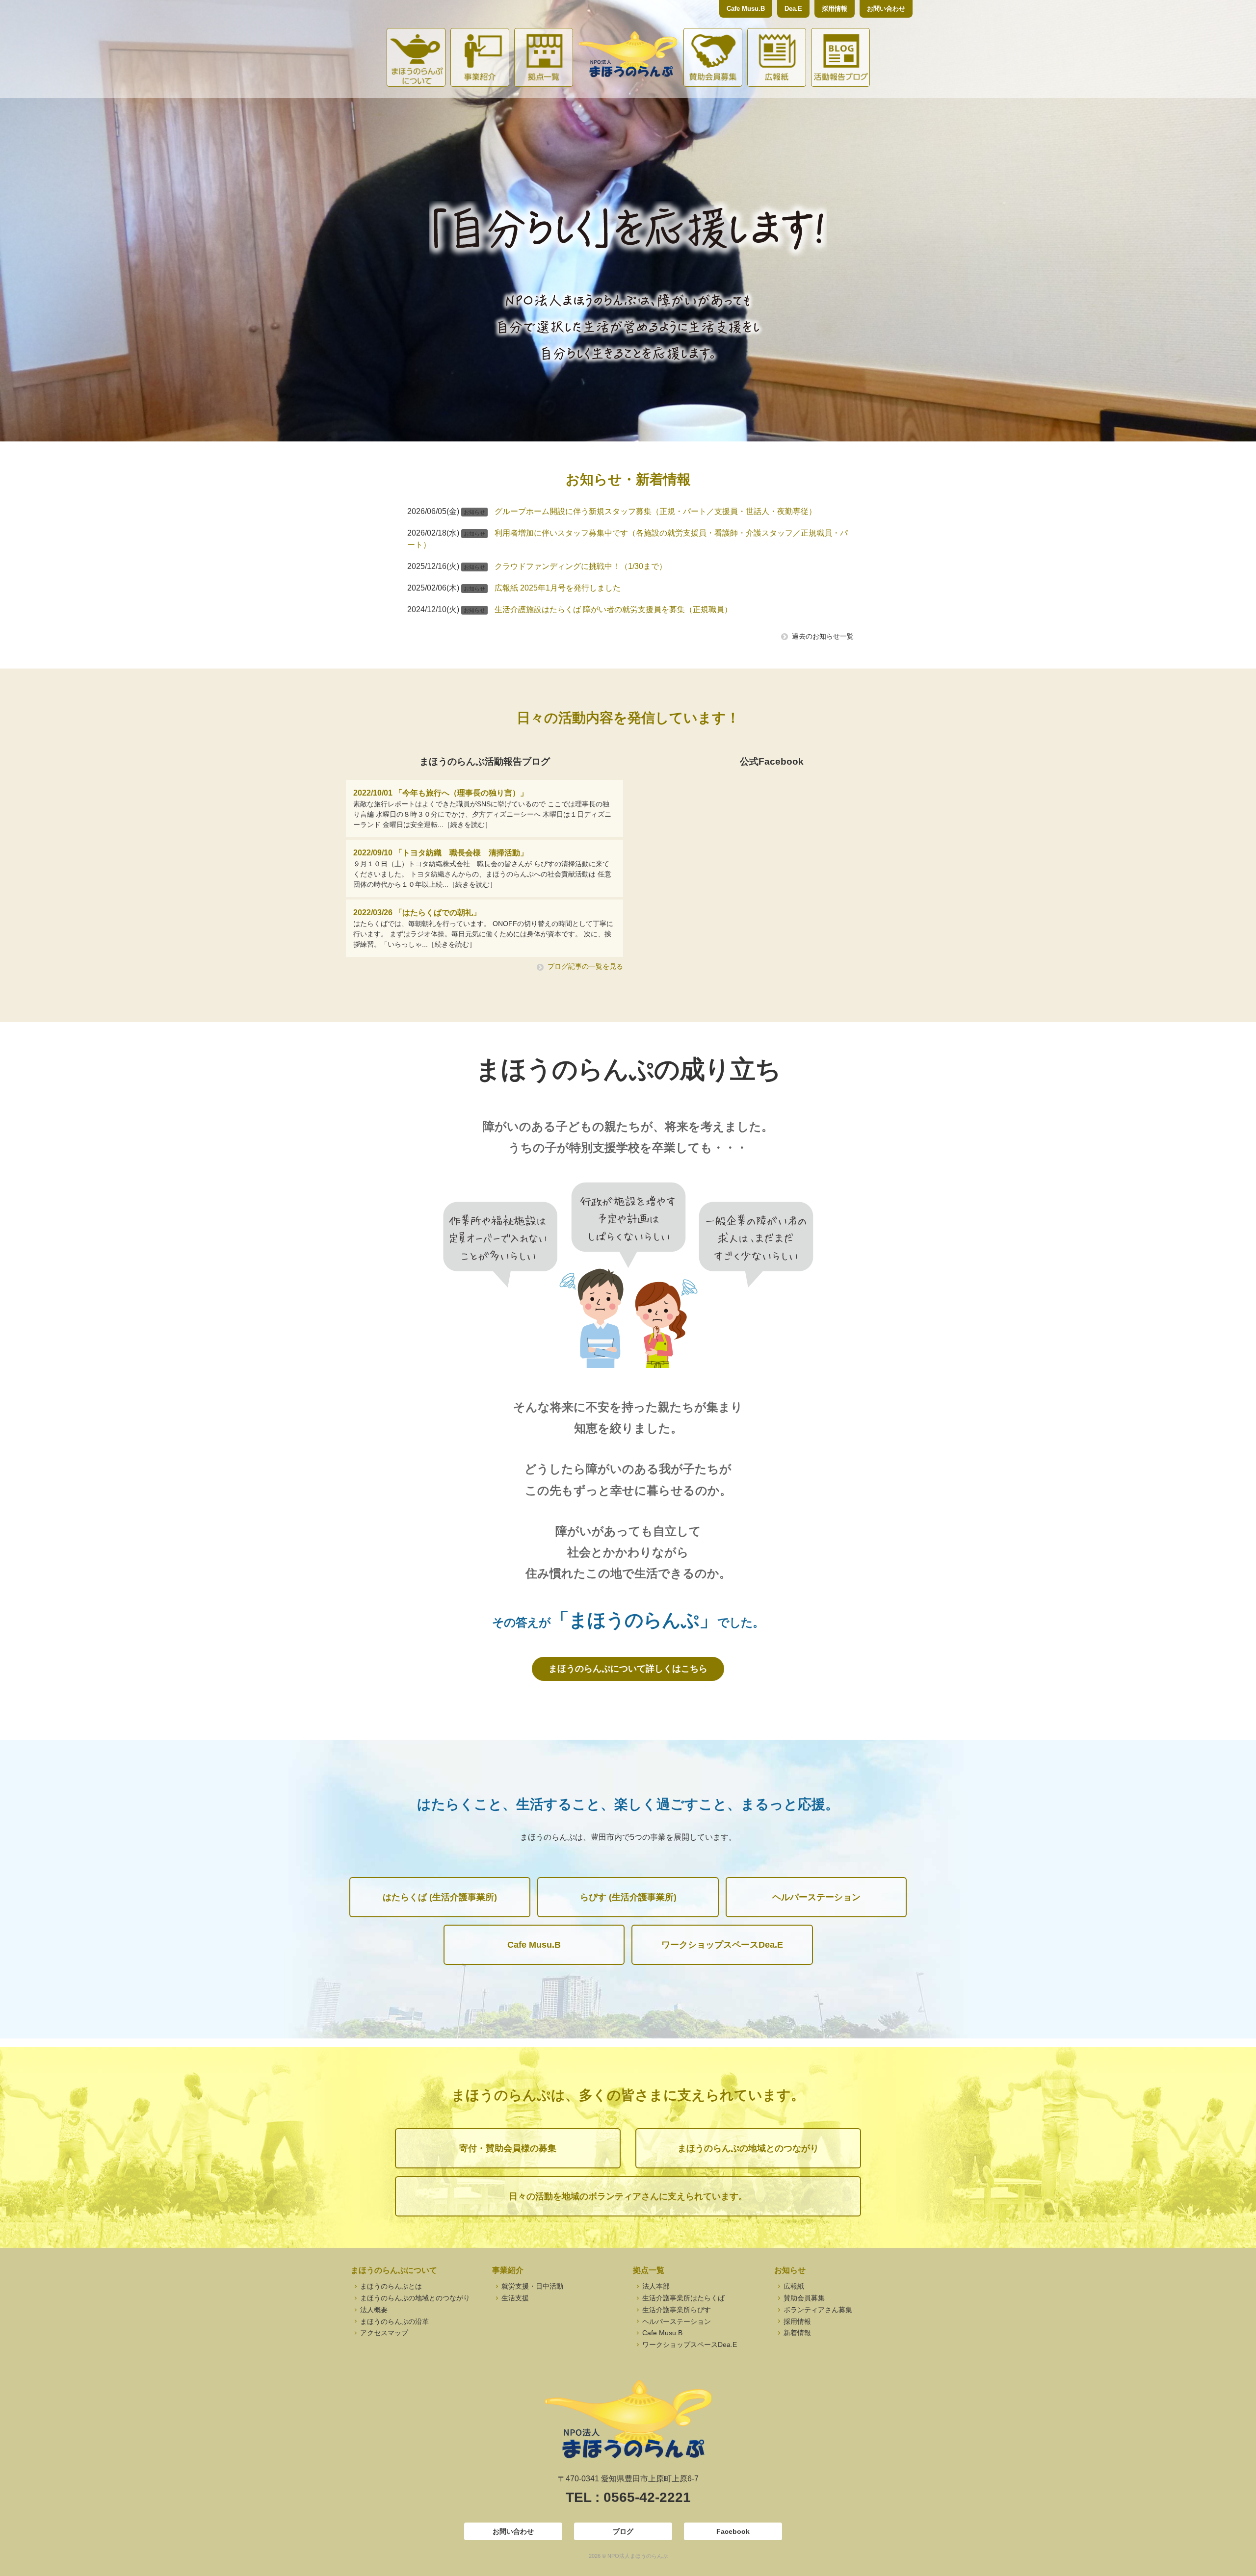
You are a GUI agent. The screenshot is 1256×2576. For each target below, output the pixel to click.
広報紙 (777, 57)
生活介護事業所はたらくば (682, 2298)
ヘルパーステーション (816, 1897)
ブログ (623, 2531)
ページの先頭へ (1235, 2555)
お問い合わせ (886, 9)
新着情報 (796, 2333)
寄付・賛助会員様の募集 (508, 2148)
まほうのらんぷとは (390, 2286)
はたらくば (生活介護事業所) (440, 1897)
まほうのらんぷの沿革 (393, 2321)
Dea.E (793, 9)
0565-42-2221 (647, 2497)
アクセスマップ (383, 2333)
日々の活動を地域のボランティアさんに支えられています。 (628, 2196)
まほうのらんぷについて (416, 57)
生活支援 (514, 2298)
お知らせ (790, 2270)
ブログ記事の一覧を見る (585, 966)
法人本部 (655, 2286)
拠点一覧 (544, 57)
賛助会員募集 (713, 57)
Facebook (733, 2531)
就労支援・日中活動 (531, 2286)
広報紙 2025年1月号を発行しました (558, 588)
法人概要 (373, 2310)
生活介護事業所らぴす (676, 2310)
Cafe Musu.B (746, 9)
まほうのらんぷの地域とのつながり (748, 2148)
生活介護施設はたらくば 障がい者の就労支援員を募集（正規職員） (613, 609)
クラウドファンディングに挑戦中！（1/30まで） (581, 566)
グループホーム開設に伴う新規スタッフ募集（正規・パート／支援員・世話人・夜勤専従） (655, 511)
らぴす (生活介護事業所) (628, 1897)
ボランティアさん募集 (817, 2310)
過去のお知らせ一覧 (823, 636)
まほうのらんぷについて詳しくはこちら (628, 1669)
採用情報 (835, 9)
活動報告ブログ (840, 57)
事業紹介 (480, 57)
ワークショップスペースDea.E (722, 1945)
